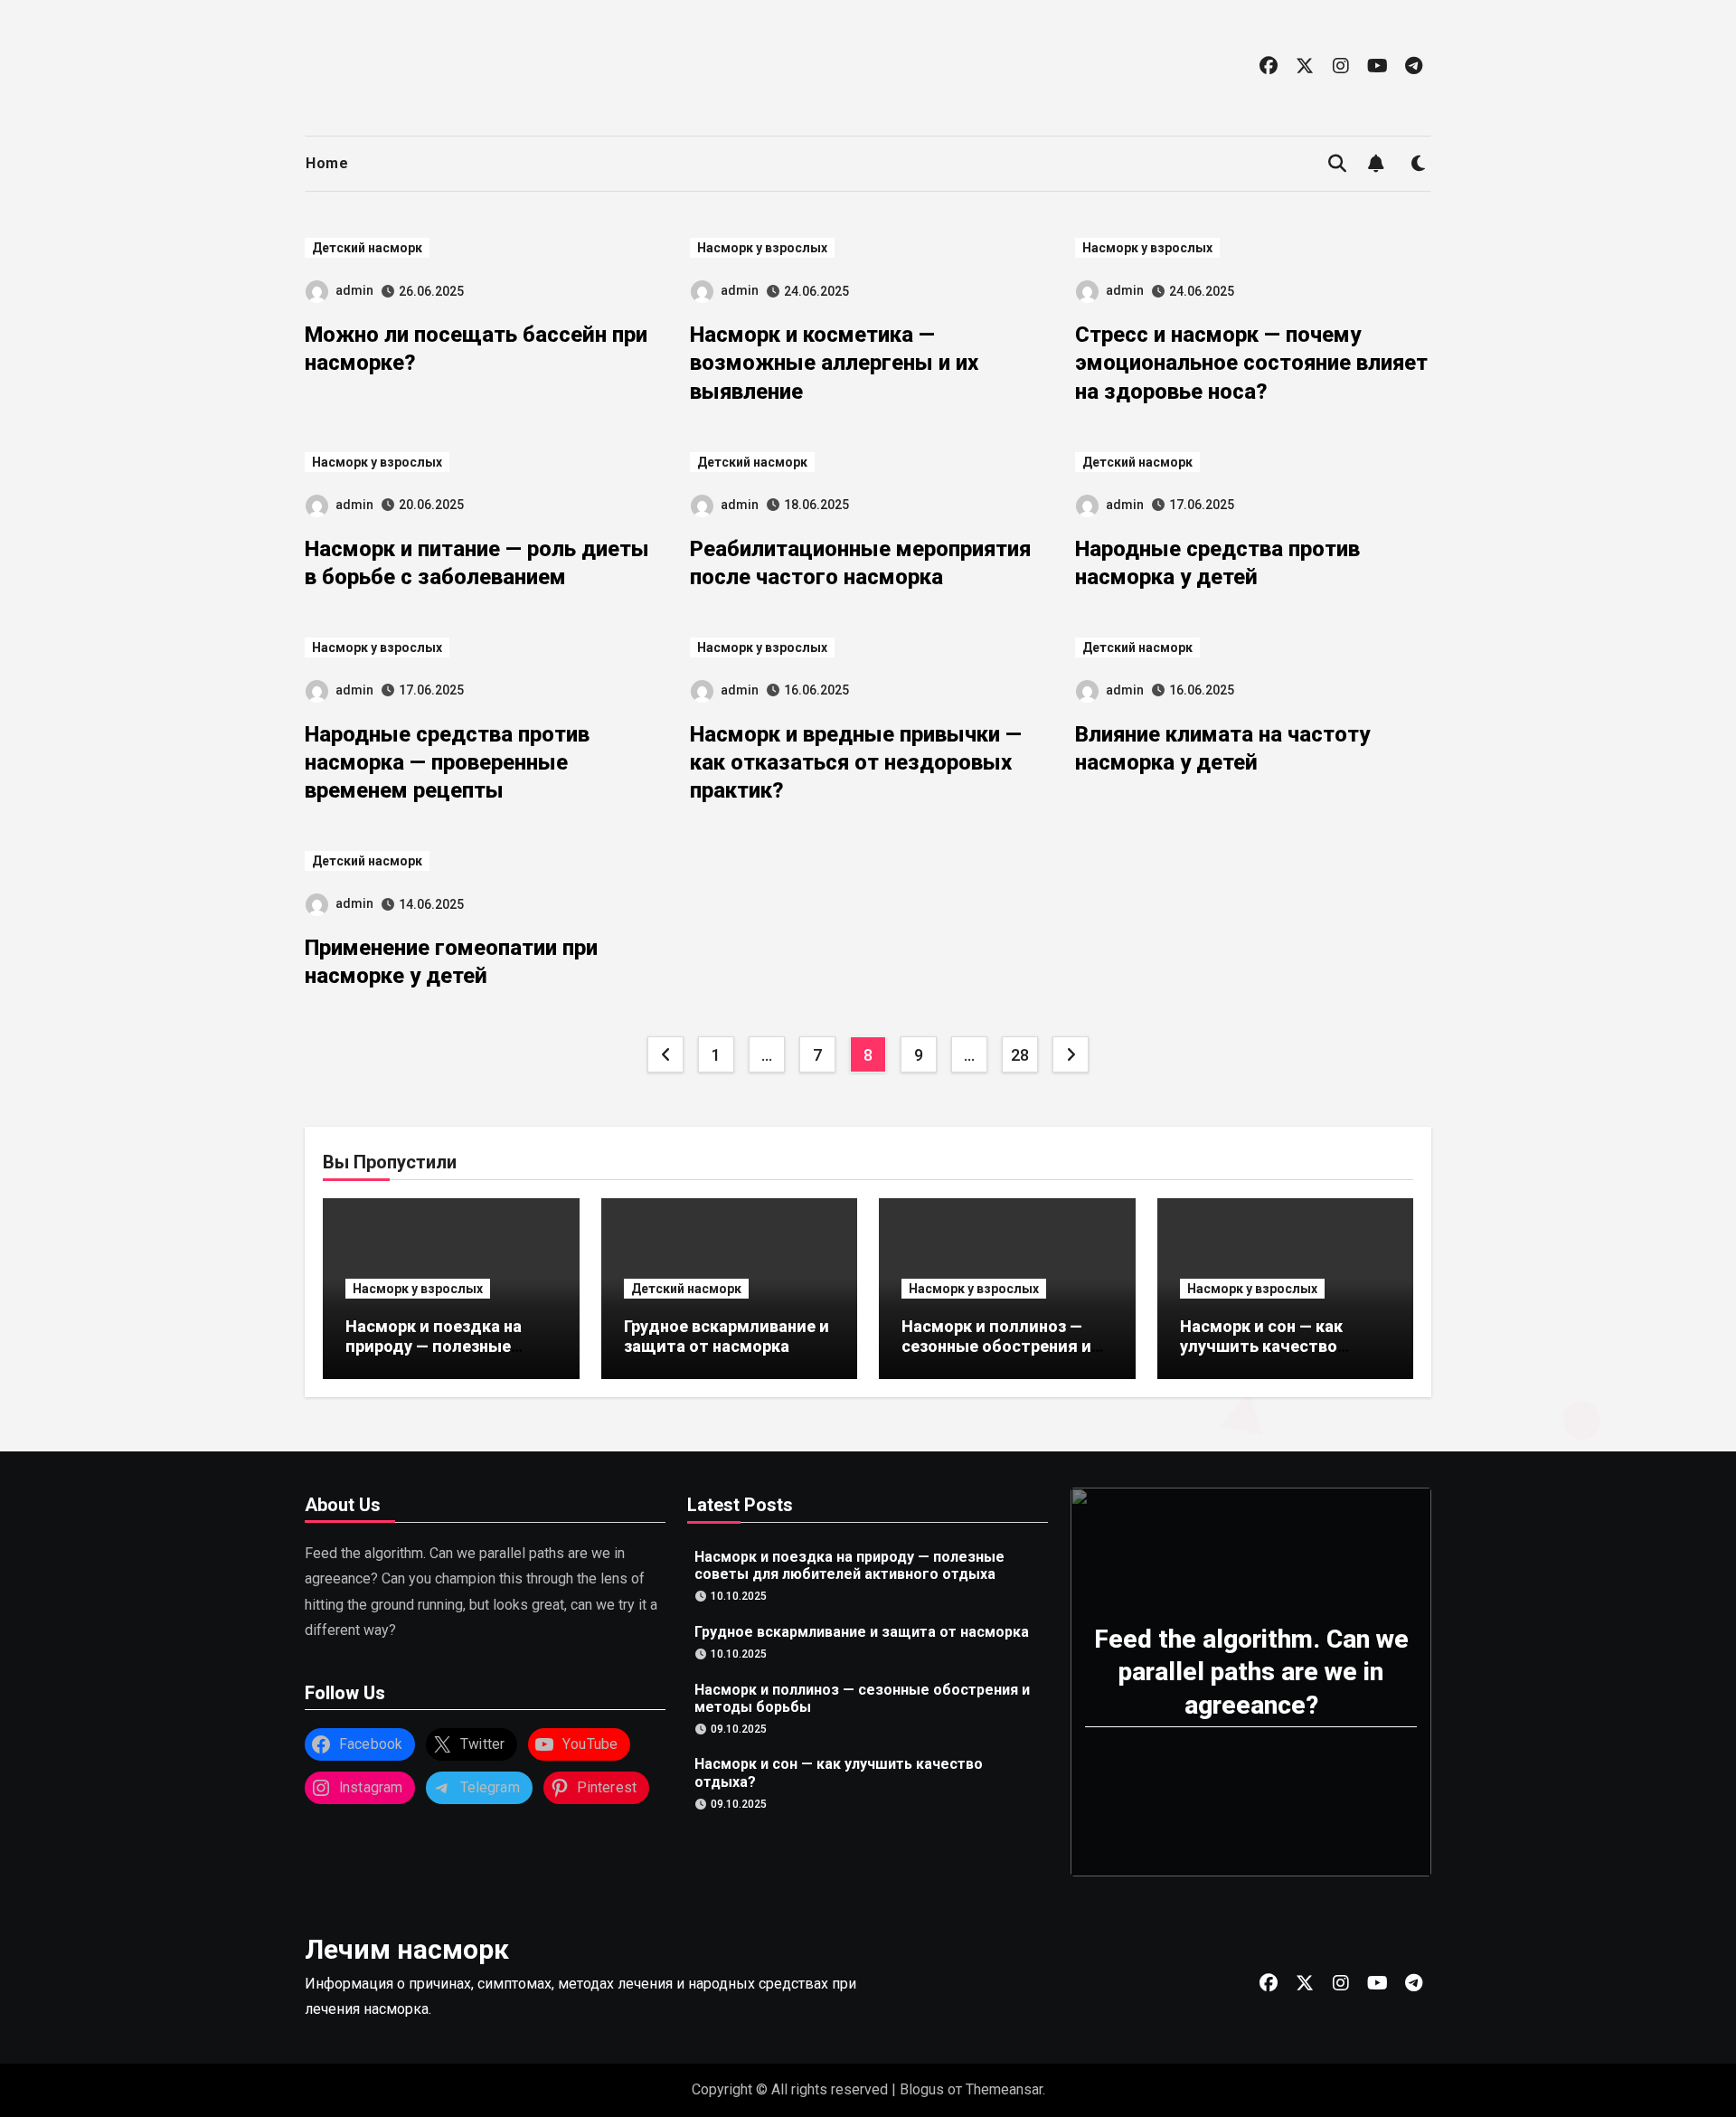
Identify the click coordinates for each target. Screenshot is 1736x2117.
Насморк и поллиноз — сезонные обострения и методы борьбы (996, 1346)
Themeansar (1004, 2089)
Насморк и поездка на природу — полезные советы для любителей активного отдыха (440, 1356)
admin (354, 290)
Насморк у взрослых (762, 248)
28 (1019, 1055)
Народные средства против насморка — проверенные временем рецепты (447, 762)
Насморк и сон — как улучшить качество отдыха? (1261, 1346)
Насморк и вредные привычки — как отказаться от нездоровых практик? (856, 762)
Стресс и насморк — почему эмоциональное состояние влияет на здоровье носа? (1251, 363)
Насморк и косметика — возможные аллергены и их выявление (834, 363)
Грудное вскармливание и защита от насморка (726, 1336)
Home (327, 163)
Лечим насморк (407, 1949)
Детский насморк (367, 248)
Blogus (922, 2089)
